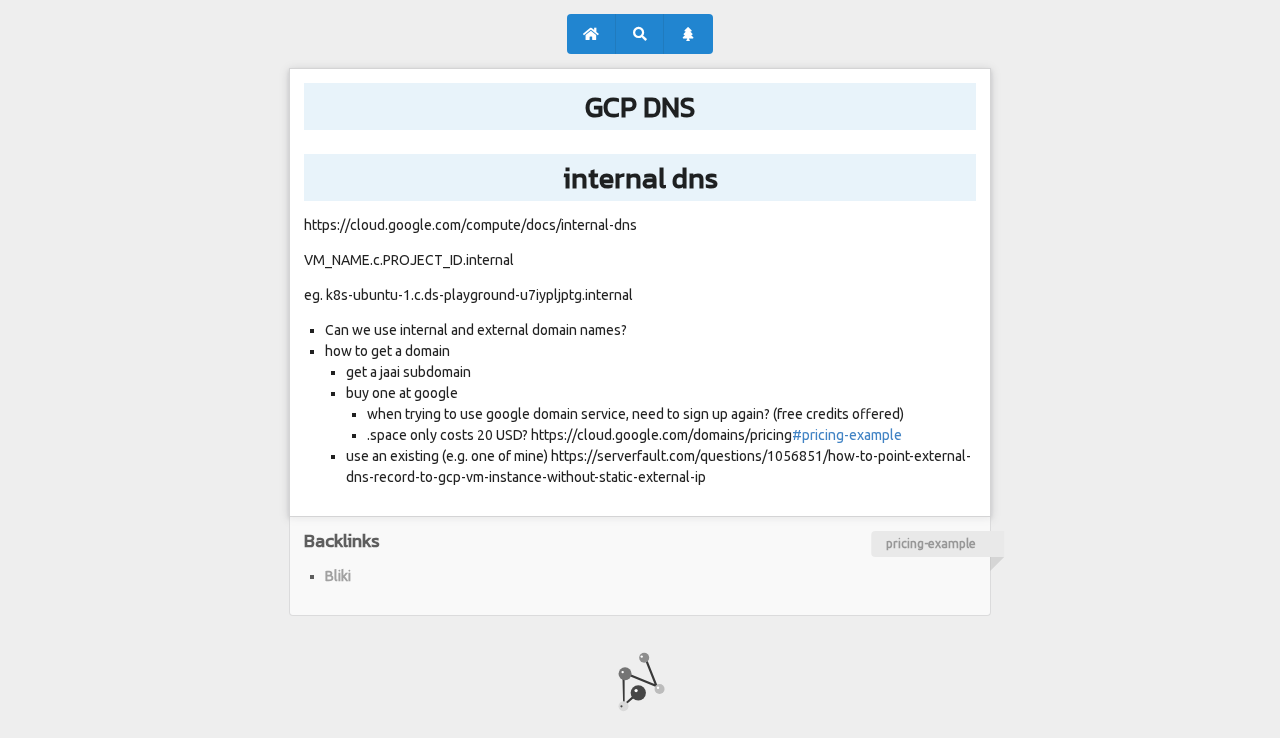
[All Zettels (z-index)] (688, 34)
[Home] (591, 34)
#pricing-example (847, 435)
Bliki (338, 576)
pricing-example (931, 543)
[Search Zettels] (640, 34)
